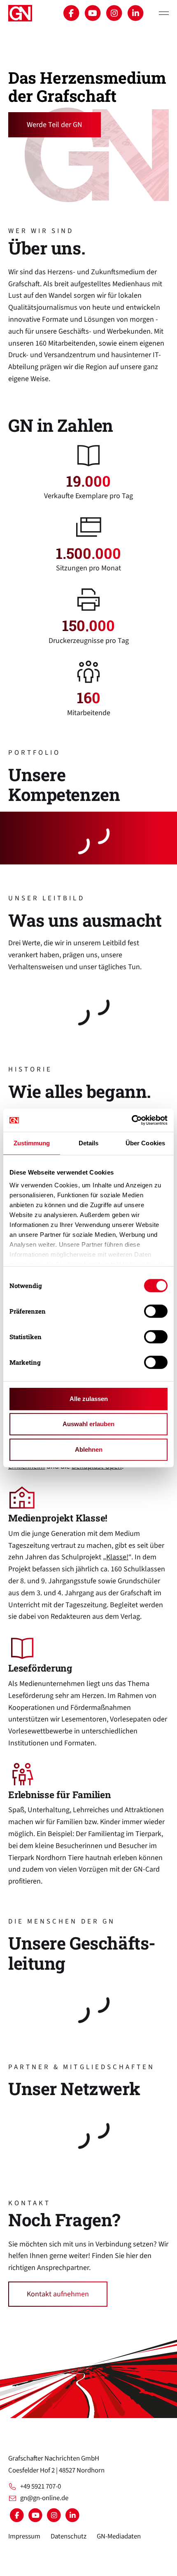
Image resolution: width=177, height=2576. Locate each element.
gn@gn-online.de (44, 2498)
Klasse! (117, 1557)
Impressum (24, 2536)
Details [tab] (89, 1143)
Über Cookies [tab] (145, 1143)
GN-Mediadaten (119, 2536)
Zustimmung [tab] (32, 1143)
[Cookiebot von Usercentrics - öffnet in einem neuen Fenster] (132, 1120)
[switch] (156, 1311)
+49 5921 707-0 (41, 2487)
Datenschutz (69, 2536)
